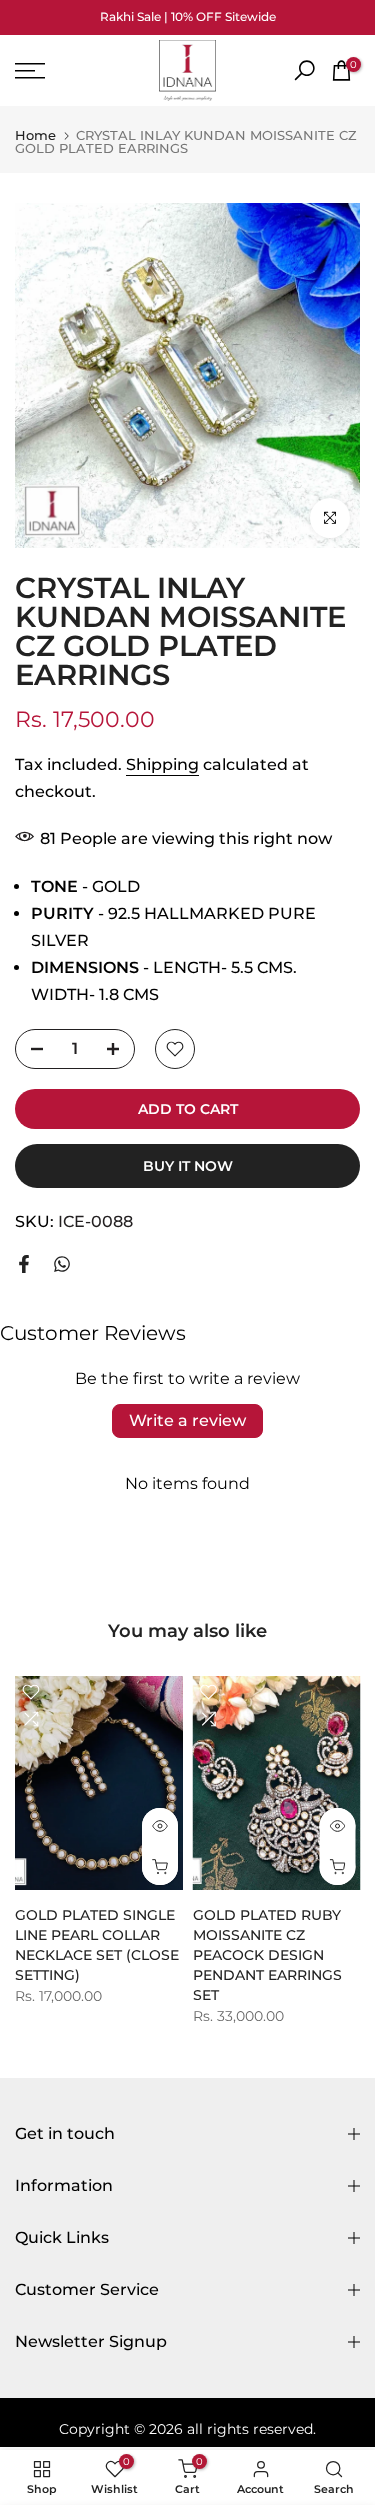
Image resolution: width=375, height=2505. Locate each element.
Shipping (162, 764)
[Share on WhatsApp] (62, 1264)
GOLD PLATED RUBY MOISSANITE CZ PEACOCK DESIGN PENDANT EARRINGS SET (267, 1955)
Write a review (187, 1420)
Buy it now (188, 1166)
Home (35, 135)
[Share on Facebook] (24, 1264)
